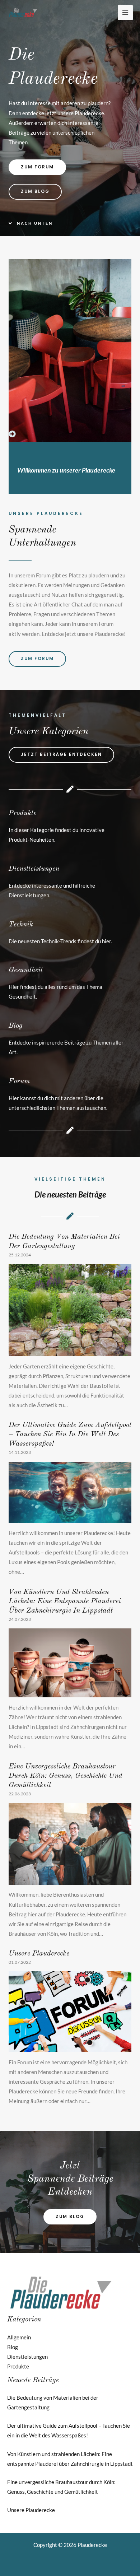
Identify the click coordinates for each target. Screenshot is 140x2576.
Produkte (22, 813)
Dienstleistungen (34, 869)
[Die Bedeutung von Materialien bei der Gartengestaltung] (70, 1351)
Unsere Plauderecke (39, 1954)
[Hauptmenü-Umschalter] (125, 13)
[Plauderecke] (23, 13)
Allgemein (19, 2337)
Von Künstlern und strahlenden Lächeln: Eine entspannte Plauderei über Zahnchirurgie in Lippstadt (65, 1601)
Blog (16, 1026)
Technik (21, 925)
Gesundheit (26, 970)
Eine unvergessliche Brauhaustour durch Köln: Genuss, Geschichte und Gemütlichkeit (66, 1776)
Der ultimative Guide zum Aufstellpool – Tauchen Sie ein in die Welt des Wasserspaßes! (70, 1435)
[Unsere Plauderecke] (70, 2047)
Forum (19, 1082)
